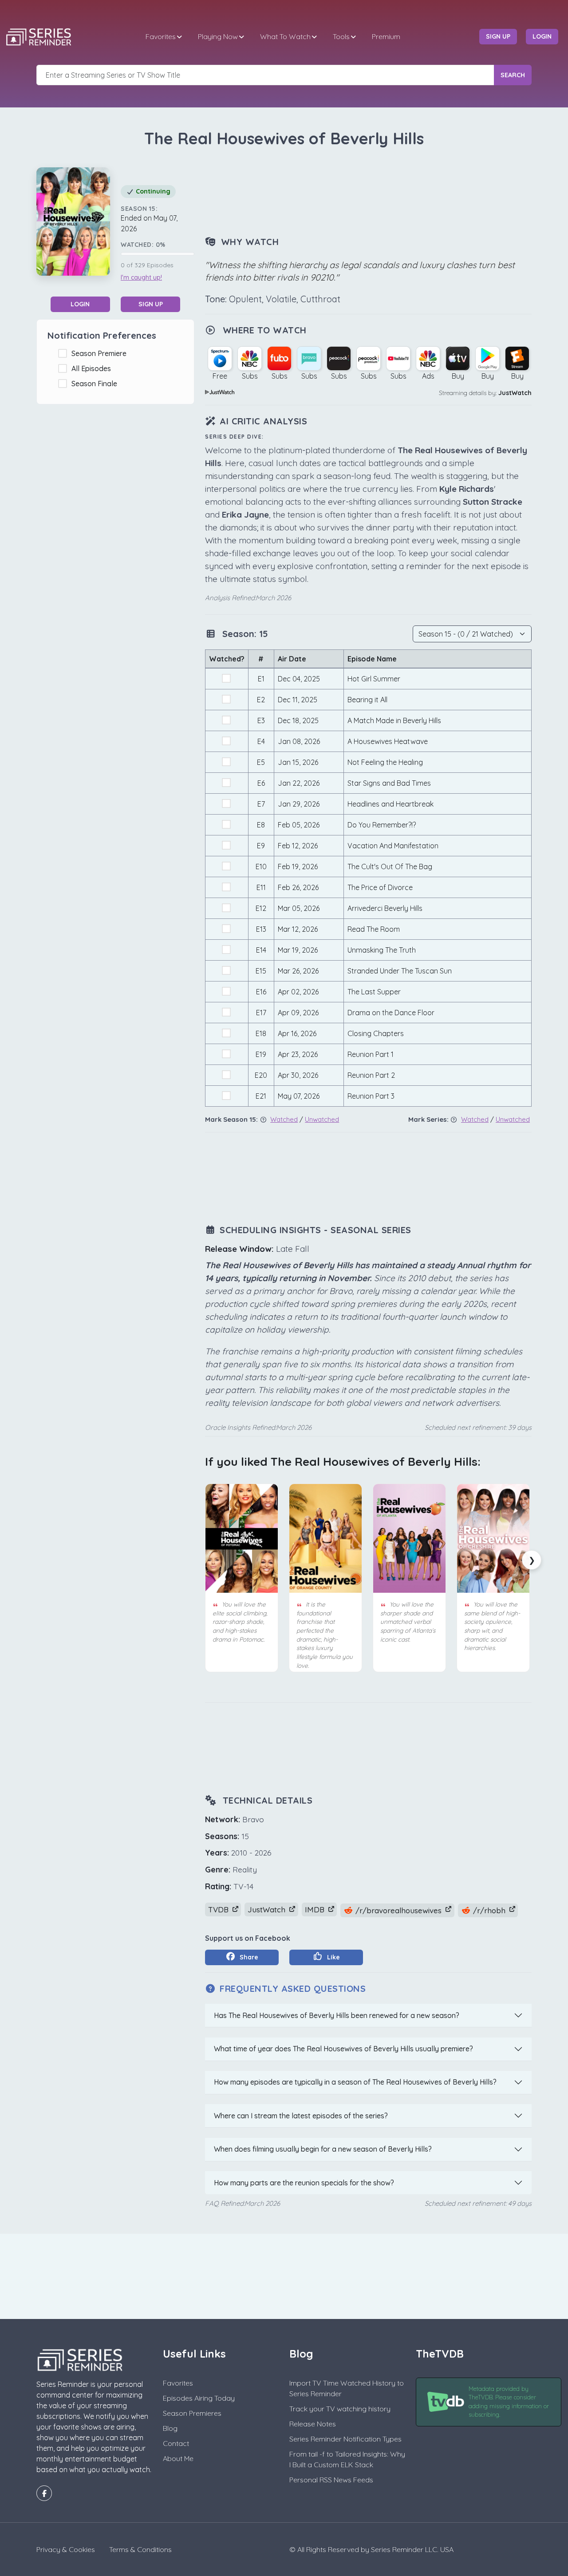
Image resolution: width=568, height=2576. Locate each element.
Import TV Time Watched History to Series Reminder (347, 2388)
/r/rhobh (489, 1910)
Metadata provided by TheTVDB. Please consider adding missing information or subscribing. (509, 2402)
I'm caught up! (141, 277)
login (542, 36)
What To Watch (285, 36)
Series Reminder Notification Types (345, 2439)
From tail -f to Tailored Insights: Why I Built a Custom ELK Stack (347, 2459)
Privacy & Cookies (66, 2549)
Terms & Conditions (140, 2549)
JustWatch (515, 393)
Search (513, 75)
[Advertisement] (368, 193)
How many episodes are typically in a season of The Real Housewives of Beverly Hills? (355, 2082)
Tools (341, 36)
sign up (498, 36)
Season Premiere (101, 353)
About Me (178, 2458)
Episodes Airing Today (199, 2398)
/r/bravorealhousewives (398, 1910)
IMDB (316, 1909)
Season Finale (96, 384)
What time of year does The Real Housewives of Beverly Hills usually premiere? (343, 2049)
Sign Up (151, 304)
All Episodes (93, 368)
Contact (176, 2443)
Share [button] (248, 1957)
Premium (386, 36)
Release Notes (313, 2424)
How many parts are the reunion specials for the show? (304, 2183)
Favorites (161, 36)
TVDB (219, 1909)
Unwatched (322, 1119)
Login (80, 304)
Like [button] (333, 1957)
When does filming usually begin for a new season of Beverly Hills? (323, 2149)
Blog (170, 2428)
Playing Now (218, 36)
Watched (284, 1119)
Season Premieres (192, 2413)
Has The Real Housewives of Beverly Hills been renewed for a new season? (337, 2015)
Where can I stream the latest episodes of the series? (301, 2116)
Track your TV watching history (340, 2409)
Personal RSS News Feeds (331, 2480)
